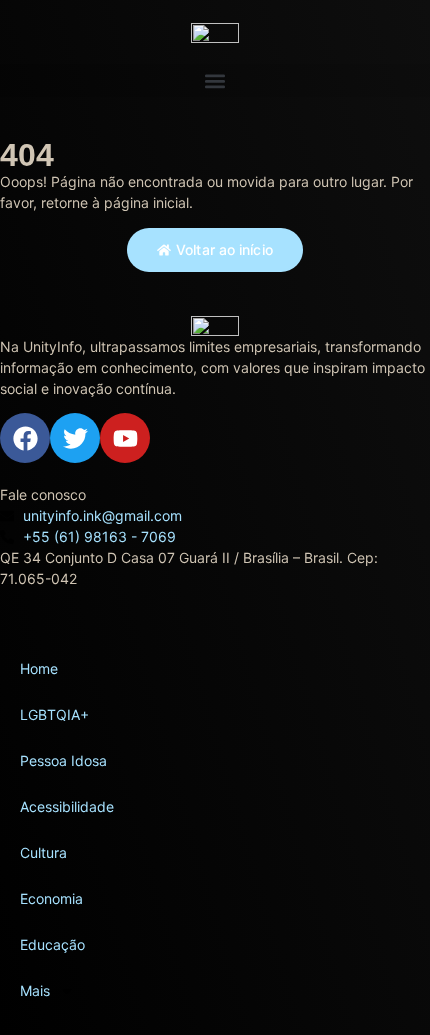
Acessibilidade (67, 806)
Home (39, 668)
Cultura (43, 852)
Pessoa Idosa (63, 760)
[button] (215, 80)
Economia (51, 898)
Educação (52, 944)
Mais (35, 990)
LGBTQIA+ (54, 714)
